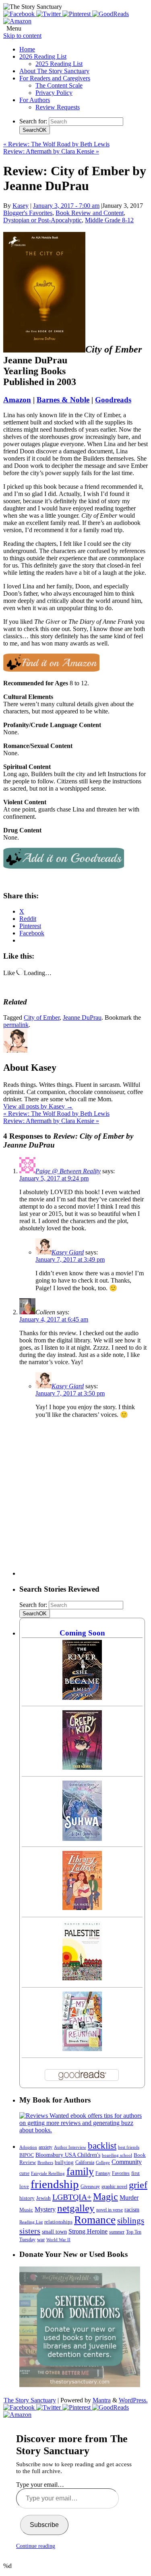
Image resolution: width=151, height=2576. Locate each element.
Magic (105, 2196)
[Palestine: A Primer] (82, 1978)
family (80, 2171)
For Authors (35, 100)
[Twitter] (49, 14)
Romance (95, 2220)
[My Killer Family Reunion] (82, 2049)
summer (117, 2232)
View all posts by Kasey (38, 1106)
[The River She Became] (82, 1698)
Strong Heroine (88, 2231)
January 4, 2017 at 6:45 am (54, 1319)
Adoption (28, 2147)
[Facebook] (20, 14)
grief (138, 2185)
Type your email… (40, 2485)
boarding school (117, 2155)
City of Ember (42, 1017)
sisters (30, 2231)
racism (132, 2210)
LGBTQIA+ (72, 2197)
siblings (131, 2221)
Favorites (121, 2173)
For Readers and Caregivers (55, 78)
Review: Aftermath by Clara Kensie (51, 151)
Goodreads (113, 400)
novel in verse (110, 2210)
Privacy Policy (54, 93)
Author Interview (70, 2147)
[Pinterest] (77, 14)
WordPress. (133, 2400)
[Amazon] (17, 21)
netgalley (76, 2208)
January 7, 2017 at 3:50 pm (70, 1393)
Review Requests (58, 107)
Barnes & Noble (63, 400)
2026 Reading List (43, 56)
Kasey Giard (68, 1252)
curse (24, 2173)
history (27, 2198)
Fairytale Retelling (48, 2173)
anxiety (46, 2147)
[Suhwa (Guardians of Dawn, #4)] (82, 1839)
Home (27, 49)
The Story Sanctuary (30, 2400)
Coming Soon (82, 1633)
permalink (16, 1025)
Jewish (43, 2198)
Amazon (17, 400)
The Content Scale (59, 85)
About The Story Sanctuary (54, 71)
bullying (64, 2162)
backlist (102, 2146)
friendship (55, 2184)
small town (54, 2232)
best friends (129, 2147)
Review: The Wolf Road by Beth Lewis (56, 144)
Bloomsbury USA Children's (68, 2155)
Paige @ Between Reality (68, 1171)
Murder (129, 2198)
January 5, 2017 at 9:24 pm (54, 1178)
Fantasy (103, 2173)
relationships (58, 2222)
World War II (58, 2240)
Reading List (31, 2222)
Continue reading (36, 2546)
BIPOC (27, 2155)
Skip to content (22, 36)
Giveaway (90, 2187)
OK (35, 130)
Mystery (45, 2209)
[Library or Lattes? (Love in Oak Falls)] (82, 1908)
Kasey (21, 206)
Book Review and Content (90, 213)
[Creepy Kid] (82, 1768)
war (41, 2240)
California (85, 2162)
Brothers (45, 2163)
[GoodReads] (111, 14)
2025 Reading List (59, 64)
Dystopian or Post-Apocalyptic (42, 220)
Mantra (102, 2400)
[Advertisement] (75, 1500)
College (103, 2162)
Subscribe (44, 2525)
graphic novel (114, 2187)
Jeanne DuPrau (82, 1017)
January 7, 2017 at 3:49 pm (70, 1259)
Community (127, 2162)
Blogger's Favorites (28, 213)
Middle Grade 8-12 (109, 220)
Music (26, 2210)
